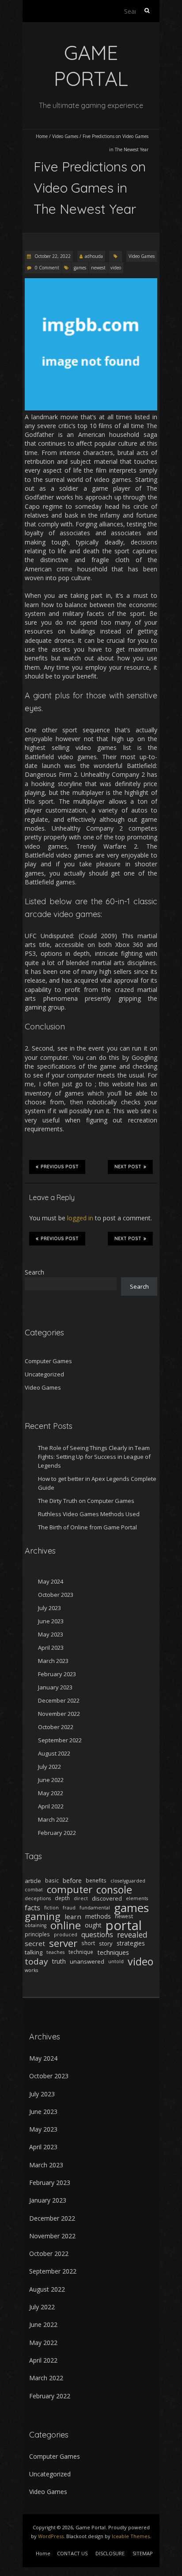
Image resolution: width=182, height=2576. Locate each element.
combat (34, 1890)
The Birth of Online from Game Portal (87, 1527)
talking (34, 1952)
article (33, 1881)
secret (35, 1943)
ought (93, 1925)
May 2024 (51, 1581)
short (88, 1943)
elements (137, 1898)
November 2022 (59, 1714)
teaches (55, 1952)
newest (98, 268)
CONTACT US (72, 2553)
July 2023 (49, 1608)
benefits (96, 1881)
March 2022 (53, 1819)
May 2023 (51, 1634)
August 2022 (54, 1753)
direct (81, 1898)
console (114, 1890)
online (66, 1925)
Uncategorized (44, 1374)
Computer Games (48, 1361)
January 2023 (55, 1687)
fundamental (95, 1908)
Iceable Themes (131, 2536)
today (36, 1961)
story (106, 1943)
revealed (132, 1935)
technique (81, 1952)
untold (116, 1961)
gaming (43, 1916)
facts (32, 1908)
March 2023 (53, 1661)
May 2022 (51, 1793)
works (31, 1970)
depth (62, 1898)
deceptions (38, 1898)
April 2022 (51, 1806)
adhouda (94, 256)
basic (52, 1881)
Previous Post (60, 1167)
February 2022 (57, 1833)
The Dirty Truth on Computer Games (86, 1501)
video (116, 268)
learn (73, 1916)
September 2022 (60, 1740)
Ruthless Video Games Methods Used (89, 1514)
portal (124, 1925)
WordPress (51, 2536)
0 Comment (47, 268)
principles (37, 1934)
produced (66, 1935)
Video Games (65, 136)
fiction (51, 1908)
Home (42, 136)
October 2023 (56, 1595)
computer (70, 1890)
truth (59, 1961)
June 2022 (51, 1780)
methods (98, 1916)
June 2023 (51, 1621)
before (72, 1881)
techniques (113, 1952)
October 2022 (56, 1727)
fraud (69, 1908)
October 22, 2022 (52, 256)
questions (97, 1935)
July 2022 (49, 1767)
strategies (131, 1943)
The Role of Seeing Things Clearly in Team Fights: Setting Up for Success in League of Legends (94, 1457)
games (80, 268)
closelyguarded (128, 1881)
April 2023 (51, 1648)
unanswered (87, 1961)
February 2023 (57, 1674)
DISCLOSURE (110, 2553)
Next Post (128, 1167)
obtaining (36, 1925)
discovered (107, 1898)
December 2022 (59, 1700)
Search (34, 1272)
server (63, 1943)
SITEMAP (143, 2553)
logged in (80, 1218)
